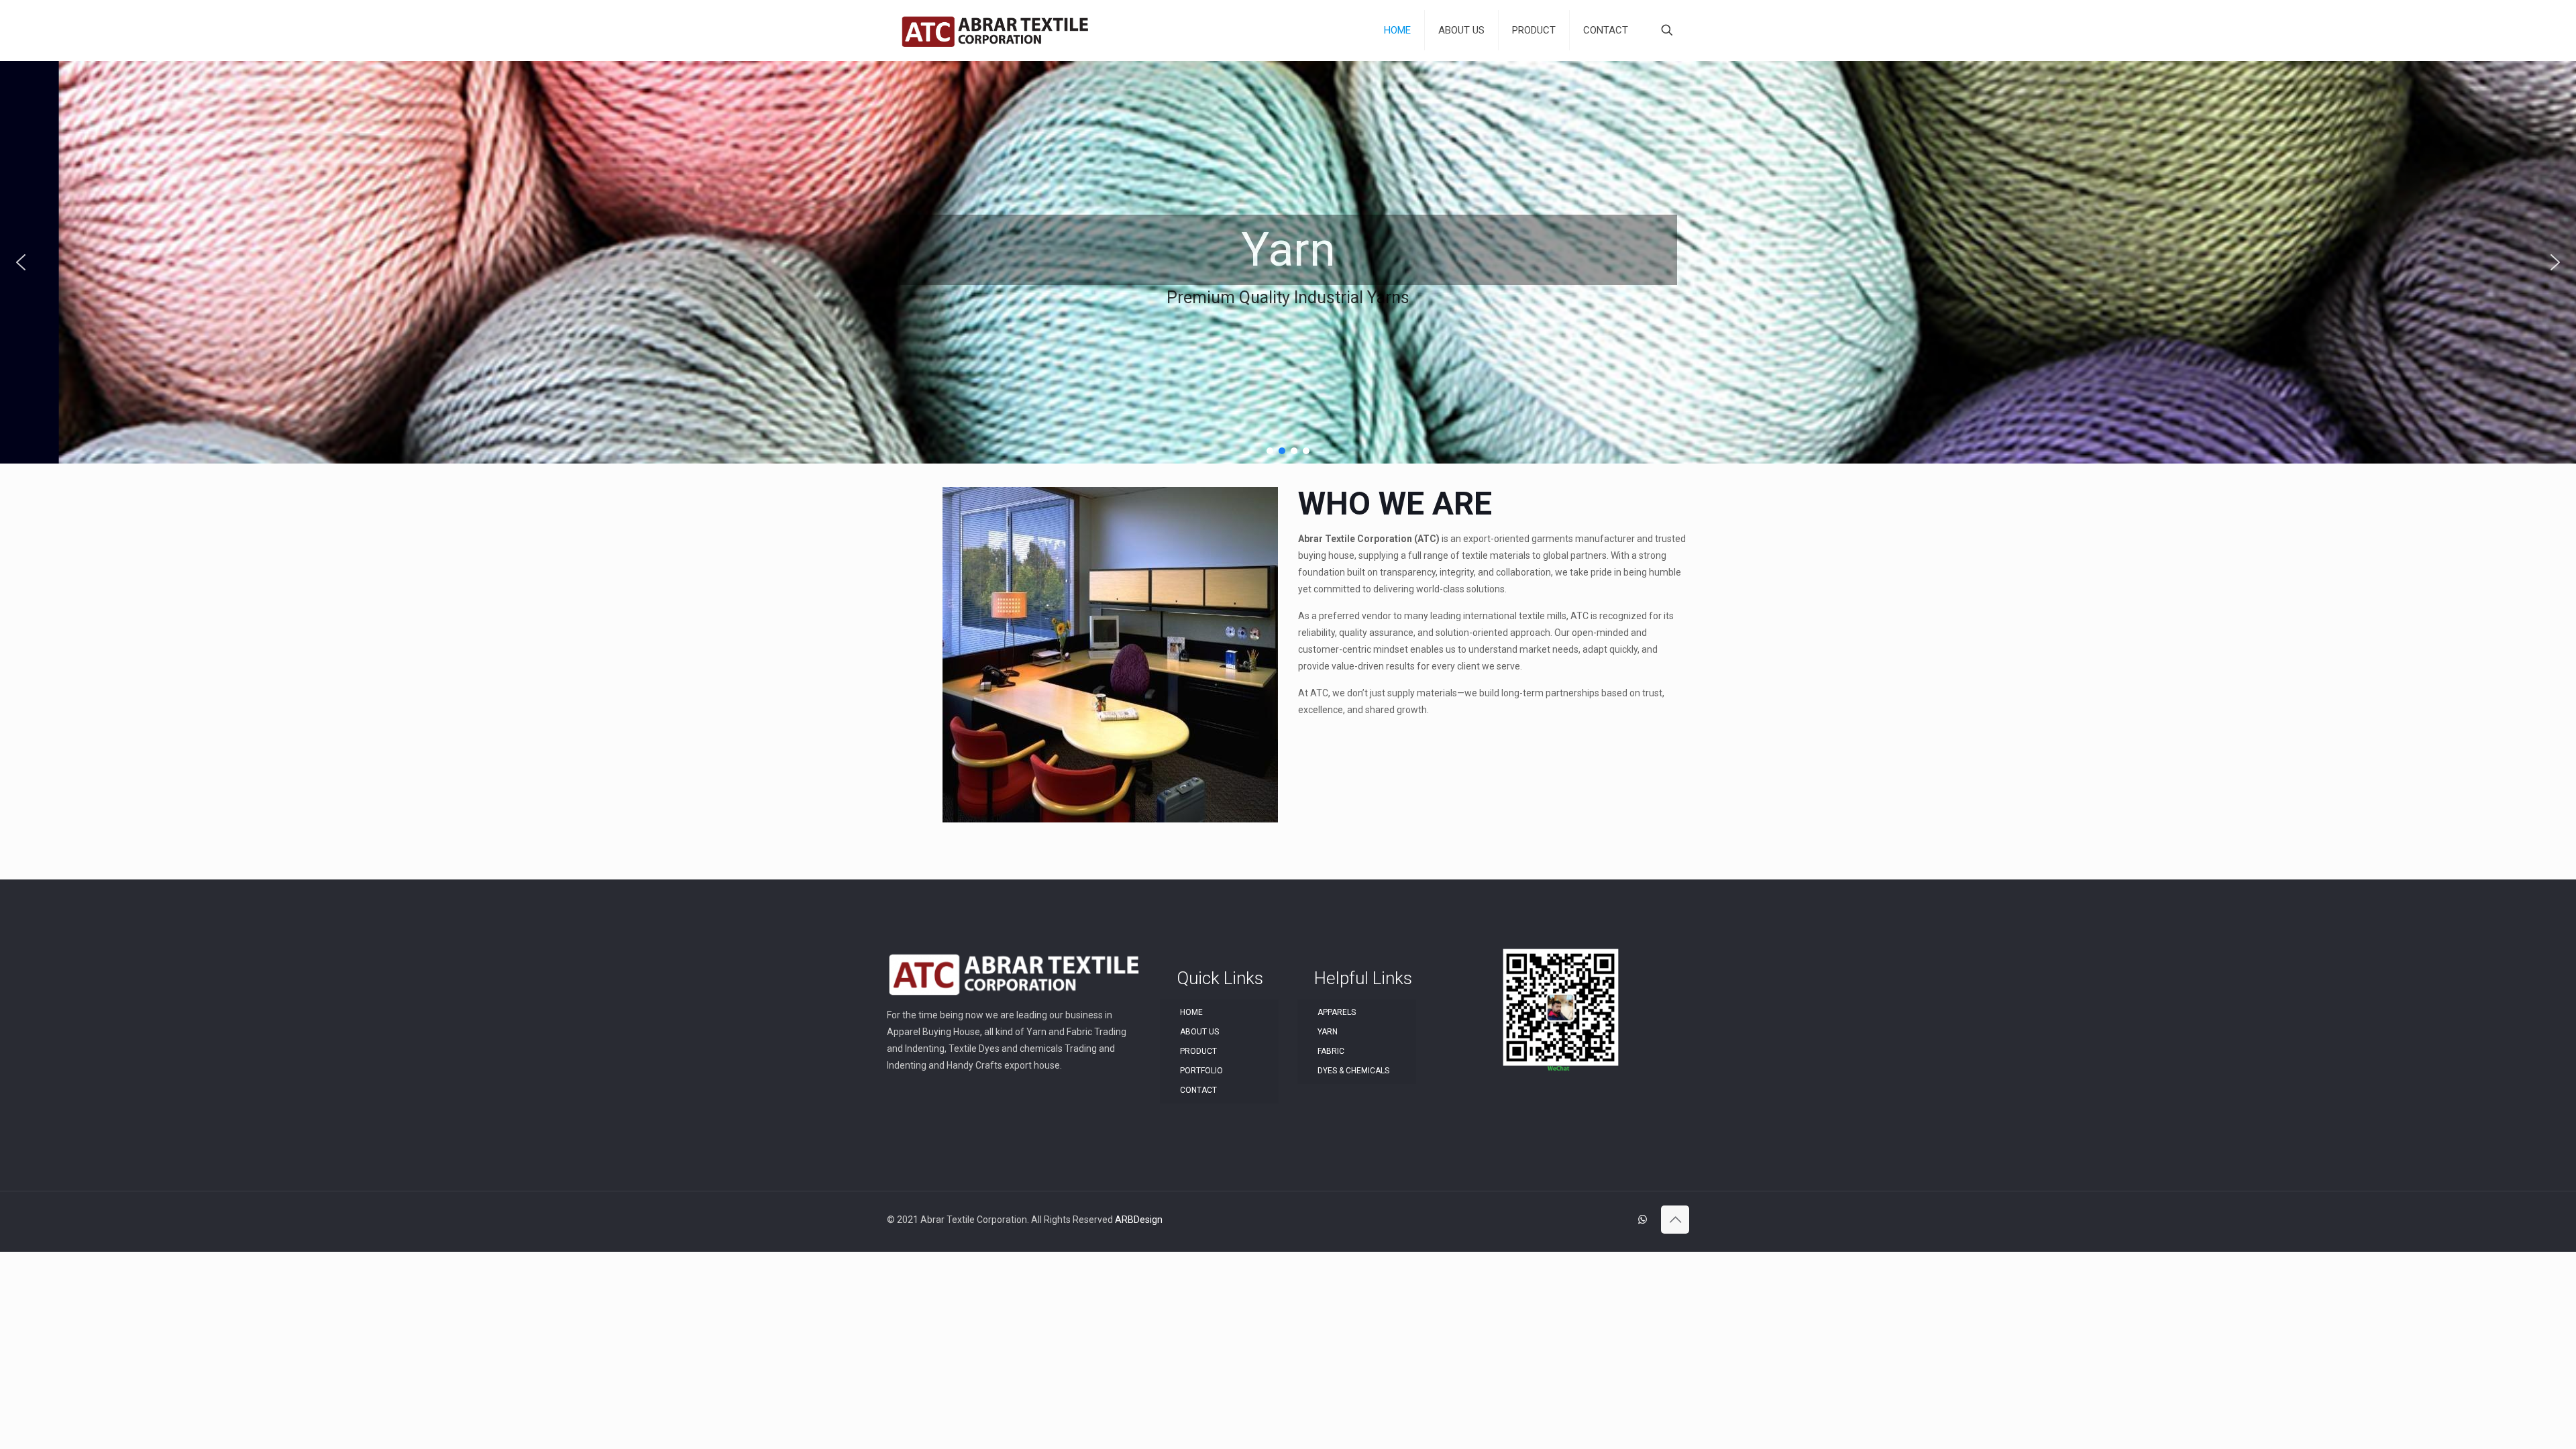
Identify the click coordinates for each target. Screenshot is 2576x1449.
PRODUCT (1198, 1051)
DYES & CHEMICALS (1353, 1071)
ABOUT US (1199, 1032)
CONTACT (1198, 1090)
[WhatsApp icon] (1643, 1220)
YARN (1328, 1032)
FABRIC (1331, 1051)
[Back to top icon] (1675, 1220)
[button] (21, 262)
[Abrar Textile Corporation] (995, 30)
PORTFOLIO (1201, 1071)
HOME (1191, 1012)
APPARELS (1337, 1012)
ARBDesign (1139, 1220)
